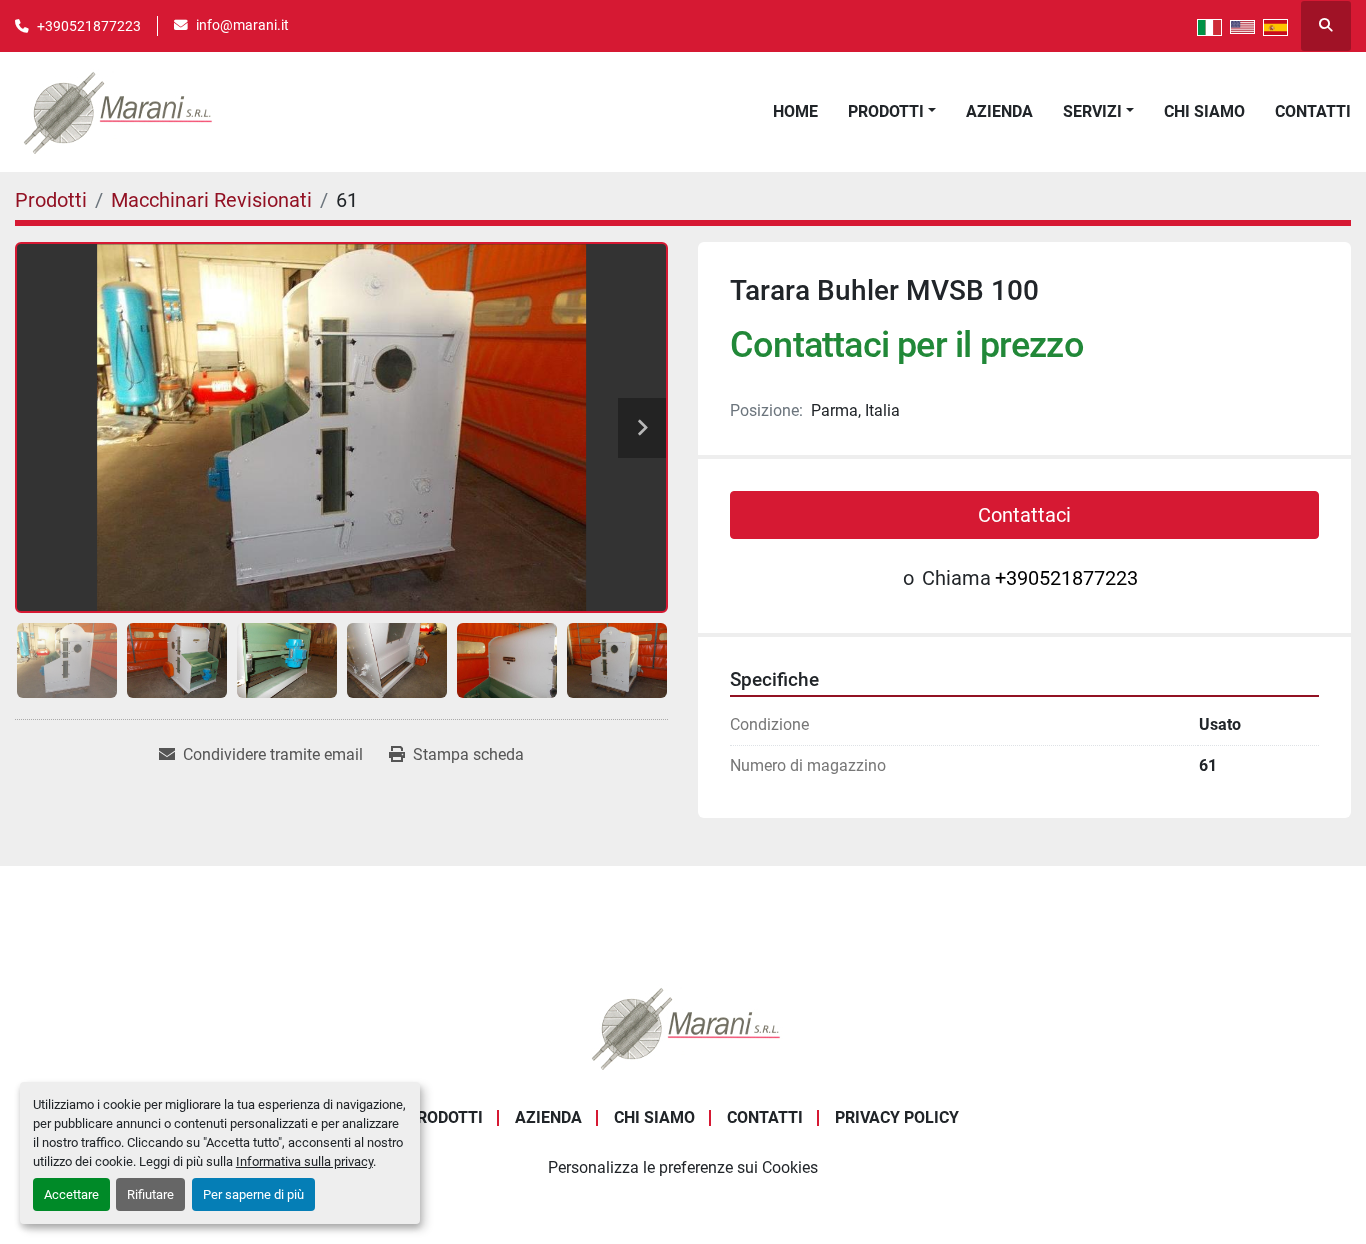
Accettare (71, 1194)
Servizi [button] (1092, 111)
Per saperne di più (253, 1194)
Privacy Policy (897, 1117)
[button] (892, 112)
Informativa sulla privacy (304, 1161)
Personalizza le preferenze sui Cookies (683, 1167)
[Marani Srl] (683, 1026)
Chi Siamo (1204, 111)
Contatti (1313, 111)
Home (795, 111)
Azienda (999, 111)
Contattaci (1024, 515)
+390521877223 (89, 26)
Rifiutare (150, 1194)
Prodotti (886, 111)
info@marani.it (242, 25)
